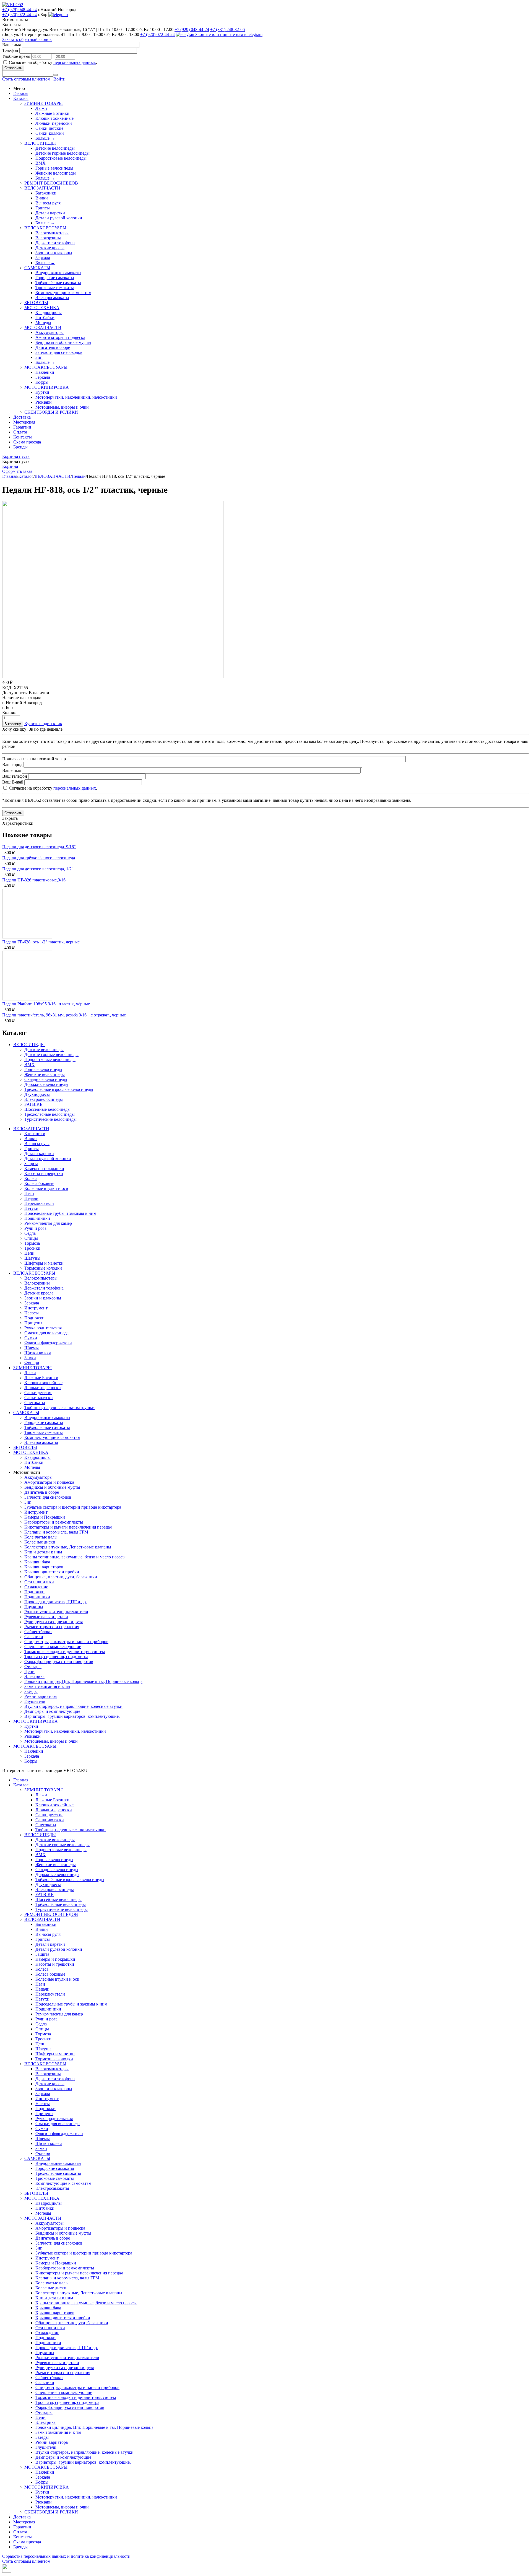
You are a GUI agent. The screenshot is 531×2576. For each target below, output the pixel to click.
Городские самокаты (55, 278)
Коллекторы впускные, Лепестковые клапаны (68, 1547)
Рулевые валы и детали (46, 1617)
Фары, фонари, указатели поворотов (59, 1661)
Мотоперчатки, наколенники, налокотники (76, 397)
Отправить (13, 68)
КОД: (7, 688)
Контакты (23, 437)
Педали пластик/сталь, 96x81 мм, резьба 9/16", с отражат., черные (64, 1015)
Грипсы (43, 208)
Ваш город (12, 765)
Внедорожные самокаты (58, 273)
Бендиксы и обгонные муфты (63, 342)
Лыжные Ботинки (52, 113)
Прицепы (33, 1323)
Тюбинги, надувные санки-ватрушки (59, 1408)
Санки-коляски (50, 133)
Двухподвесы (37, 1094)
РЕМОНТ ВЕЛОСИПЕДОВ (51, 183)
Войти (59, 79)
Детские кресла (50, 248)
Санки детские (49, 128)
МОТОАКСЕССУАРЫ (46, 367)
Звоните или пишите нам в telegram (229, 34)
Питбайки (45, 317)
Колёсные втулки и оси (46, 1188)
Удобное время (16, 56)
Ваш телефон (15, 776)
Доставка (22, 417)
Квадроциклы (49, 312)
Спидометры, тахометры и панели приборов (66, 1642)
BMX (41, 163)
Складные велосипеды (46, 1079)
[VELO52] (13, 5)
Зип (39, 357)
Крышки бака (37, 1562)
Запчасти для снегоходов (59, 352)
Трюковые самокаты (55, 288)
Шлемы (32, 1348)
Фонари (32, 1363)
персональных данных (75, 62)
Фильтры (33, 1666)
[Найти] (56, 75)
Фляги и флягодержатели (48, 1343)
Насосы (32, 1313)
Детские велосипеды (55, 148)
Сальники (34, 1637)
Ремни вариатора (41, 1696)
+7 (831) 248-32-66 (227, 29)
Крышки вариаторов (44, 1567)
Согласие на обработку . (53, 62)
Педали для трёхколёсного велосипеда (39, 858)
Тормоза (32, 1243)
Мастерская (24, 422)
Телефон (10, 50)
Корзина (10, 466)
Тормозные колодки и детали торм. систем (65, 1652)
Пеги (29, 1193)
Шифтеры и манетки (44, 1263)
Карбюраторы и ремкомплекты (54, 1522)
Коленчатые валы (41, 1537)
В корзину (13, 724)
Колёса (31, 1178)
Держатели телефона (55, 243)
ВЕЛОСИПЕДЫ (40, 143)
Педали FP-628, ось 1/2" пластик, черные (41, 942)
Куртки (42, 392)
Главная (21, 93)
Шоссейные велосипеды (47, 1109)
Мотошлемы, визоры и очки (62, 407)
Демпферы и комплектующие (52, 1711)
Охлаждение (36, 1587)
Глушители (35, 1701)
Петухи (31, 1208)
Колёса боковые (39, 1183)
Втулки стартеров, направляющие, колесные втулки (73, 1706)
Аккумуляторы (50, 332)
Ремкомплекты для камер (48, 1223)
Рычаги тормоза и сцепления (52, 1627)
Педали (79, 476)
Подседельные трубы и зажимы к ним (60, 1213)
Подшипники (37, 1218)
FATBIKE (33, 1104)
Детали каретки (50, 213)
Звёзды (31, 1691)
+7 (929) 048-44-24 (19, 10)
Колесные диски (40, 1542)
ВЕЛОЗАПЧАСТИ (42, 188)
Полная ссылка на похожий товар (34, 759)
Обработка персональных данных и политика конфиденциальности (66, 2556)
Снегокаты (35, 1403)
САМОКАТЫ (37, 268)
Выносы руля (48, 203)
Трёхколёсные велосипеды (50, 1114)
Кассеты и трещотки (44, 1173)
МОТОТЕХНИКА (42, 308)
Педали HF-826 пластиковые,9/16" (35, 880)
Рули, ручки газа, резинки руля (54, 1622)
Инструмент (36, 1308)
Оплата (20, 432)
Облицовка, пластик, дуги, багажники (61, 1577)
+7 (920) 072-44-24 (19, 15)
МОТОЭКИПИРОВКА (47, 387)
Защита (31, 1164)
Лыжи (41, 108)
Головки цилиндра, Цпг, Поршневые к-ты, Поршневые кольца (83, 1681)
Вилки (42, 198)
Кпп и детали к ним (43, 1552)
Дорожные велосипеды (46, 1084)
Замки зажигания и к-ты (47, 1686)
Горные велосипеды (54, 168)
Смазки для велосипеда (46, 1333)
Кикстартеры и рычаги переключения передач (68, 1527)
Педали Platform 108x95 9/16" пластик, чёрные (46, 1004)
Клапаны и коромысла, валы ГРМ (56, 1532)
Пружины (34, 1607)
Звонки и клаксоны (54, 253)
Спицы (31, 1238)
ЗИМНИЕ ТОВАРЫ (44, 103)
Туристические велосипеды (50, 1119)
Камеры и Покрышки (45, 1517)
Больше (45, 138)
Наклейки (45, 372)
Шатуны (32, 1258)
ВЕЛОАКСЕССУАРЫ (45, 228)
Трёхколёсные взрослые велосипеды (59, 1089)
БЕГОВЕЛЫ (36, 303)
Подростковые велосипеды (61, 158)
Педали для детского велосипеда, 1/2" (38, 869)
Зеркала (43, 258)
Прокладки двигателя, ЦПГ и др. (56, 1602)
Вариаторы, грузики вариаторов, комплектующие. (72, 1716)
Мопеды (43, 322)
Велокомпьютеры (52, 233)
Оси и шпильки (39, 1582)
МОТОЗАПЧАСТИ (43, 327)
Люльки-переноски (54, 123)
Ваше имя (11, 45)
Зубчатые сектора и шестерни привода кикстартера (73, 1507)
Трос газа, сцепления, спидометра (56, 1657)
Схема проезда (27, 442)
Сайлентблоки (38, 1632)
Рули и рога (35, 1228)
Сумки (31, 1338)
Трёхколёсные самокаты (58, 283)
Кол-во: (9, 713)
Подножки (34, 1318)
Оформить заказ (17, 471)
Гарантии (22, 427)
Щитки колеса (38, 1353)
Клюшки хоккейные (54, 118)
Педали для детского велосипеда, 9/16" (39, 847)
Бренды (20, 447)
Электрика (34, 1676)
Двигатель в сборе (53, 347)
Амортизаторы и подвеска (60, 337)
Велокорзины (48, 238)
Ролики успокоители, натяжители (56, 1612)
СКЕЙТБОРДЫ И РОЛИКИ (51, 412)
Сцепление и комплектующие (53, 1647)
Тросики (32, 1248)
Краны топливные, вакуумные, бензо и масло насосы (75, 1557)
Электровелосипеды (44, 1099)
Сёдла (30, 1233)
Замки (30, 1358)
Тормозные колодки (43, 1268)
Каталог (21, 98)
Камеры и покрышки (44, 1168)
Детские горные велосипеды (63, 153)
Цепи (29, 1253)
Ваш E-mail (13, 782)
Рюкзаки (44, 402)
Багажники (46, 193)
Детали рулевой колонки (59, 218)
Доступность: (15, 693)
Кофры (42, 382)
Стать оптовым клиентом (26, 79)
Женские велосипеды (56, 173)
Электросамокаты (52, 298)
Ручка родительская (43, 1328)
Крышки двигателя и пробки (52, 1572)
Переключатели (39, 1203)
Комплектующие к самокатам (63, 293)
